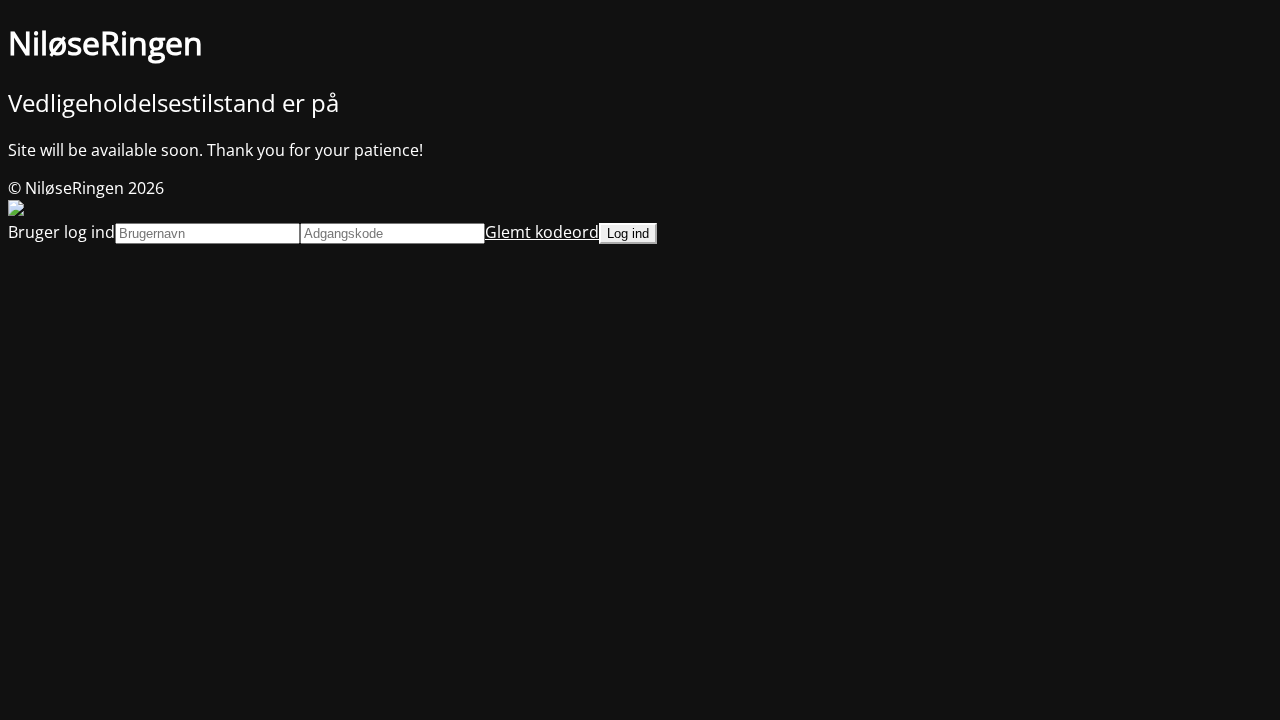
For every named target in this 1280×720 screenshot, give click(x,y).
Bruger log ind (61, 232)
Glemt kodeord (542, 232)
